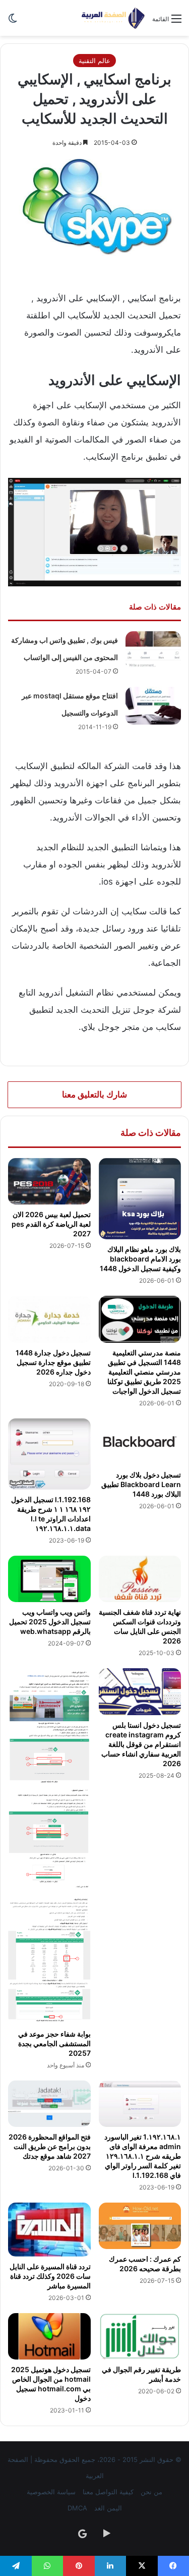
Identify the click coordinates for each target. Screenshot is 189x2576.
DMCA (77, 2508)
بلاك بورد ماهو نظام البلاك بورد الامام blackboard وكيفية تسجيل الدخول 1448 (140, 1259)
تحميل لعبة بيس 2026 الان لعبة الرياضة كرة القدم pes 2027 (51, 1224)
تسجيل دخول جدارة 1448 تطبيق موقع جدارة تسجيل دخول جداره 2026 (53, 1362)
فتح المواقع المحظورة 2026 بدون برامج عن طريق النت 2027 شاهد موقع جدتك (50, 2146)
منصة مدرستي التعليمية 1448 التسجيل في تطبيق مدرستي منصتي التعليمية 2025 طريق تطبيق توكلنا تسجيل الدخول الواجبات (144, 1372)
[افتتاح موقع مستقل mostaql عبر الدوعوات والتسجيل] (153, 706)
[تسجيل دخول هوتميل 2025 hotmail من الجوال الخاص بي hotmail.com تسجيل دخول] (49, 2336)
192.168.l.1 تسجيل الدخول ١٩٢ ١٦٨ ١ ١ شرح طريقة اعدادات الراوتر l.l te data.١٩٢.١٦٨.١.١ (51, 1514)
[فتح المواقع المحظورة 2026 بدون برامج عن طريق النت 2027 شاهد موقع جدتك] (49, 2104)
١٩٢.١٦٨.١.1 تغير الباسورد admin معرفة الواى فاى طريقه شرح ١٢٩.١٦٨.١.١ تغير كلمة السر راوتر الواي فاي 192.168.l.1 (143, 2156)
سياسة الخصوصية (51, 2492)
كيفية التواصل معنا (108, 2492)
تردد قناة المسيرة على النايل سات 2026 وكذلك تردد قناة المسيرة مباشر (50, 2276)
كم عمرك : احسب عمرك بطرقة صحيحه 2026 (145, 2264)
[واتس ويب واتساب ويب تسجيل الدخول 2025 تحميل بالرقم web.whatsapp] (49, 1579)
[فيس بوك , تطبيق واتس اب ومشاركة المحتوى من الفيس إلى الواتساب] (153, 650)
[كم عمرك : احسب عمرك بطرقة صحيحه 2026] (140, 2226)
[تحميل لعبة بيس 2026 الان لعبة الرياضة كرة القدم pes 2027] (49, 1181)
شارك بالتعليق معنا (94, 1094)
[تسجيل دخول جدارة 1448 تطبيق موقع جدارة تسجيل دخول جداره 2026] (49, 1319)
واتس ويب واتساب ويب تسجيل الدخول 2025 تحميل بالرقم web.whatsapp (50, 1622)
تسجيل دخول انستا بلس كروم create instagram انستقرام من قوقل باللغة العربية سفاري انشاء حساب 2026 (141, 1744)
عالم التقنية (94, 61)
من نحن (151, 2492)
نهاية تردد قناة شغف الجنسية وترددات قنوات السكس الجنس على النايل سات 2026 (140, 1626)
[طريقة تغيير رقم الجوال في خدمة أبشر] (140, 2336)
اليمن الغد (108, 2508)
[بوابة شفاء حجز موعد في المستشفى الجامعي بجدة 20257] (49, 1846)
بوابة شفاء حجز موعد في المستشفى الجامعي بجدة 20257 (54, 2043)
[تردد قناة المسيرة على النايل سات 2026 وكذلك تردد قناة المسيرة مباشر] (49, 2229)
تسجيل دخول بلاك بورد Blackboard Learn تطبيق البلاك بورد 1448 (141, 1484)
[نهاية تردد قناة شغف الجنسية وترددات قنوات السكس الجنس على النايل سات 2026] (140, 1579)
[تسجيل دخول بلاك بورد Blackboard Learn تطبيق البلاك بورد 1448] (140, 1442)
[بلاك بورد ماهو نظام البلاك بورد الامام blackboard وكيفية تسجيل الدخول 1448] (140, 1199)
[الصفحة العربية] (113, 18)
